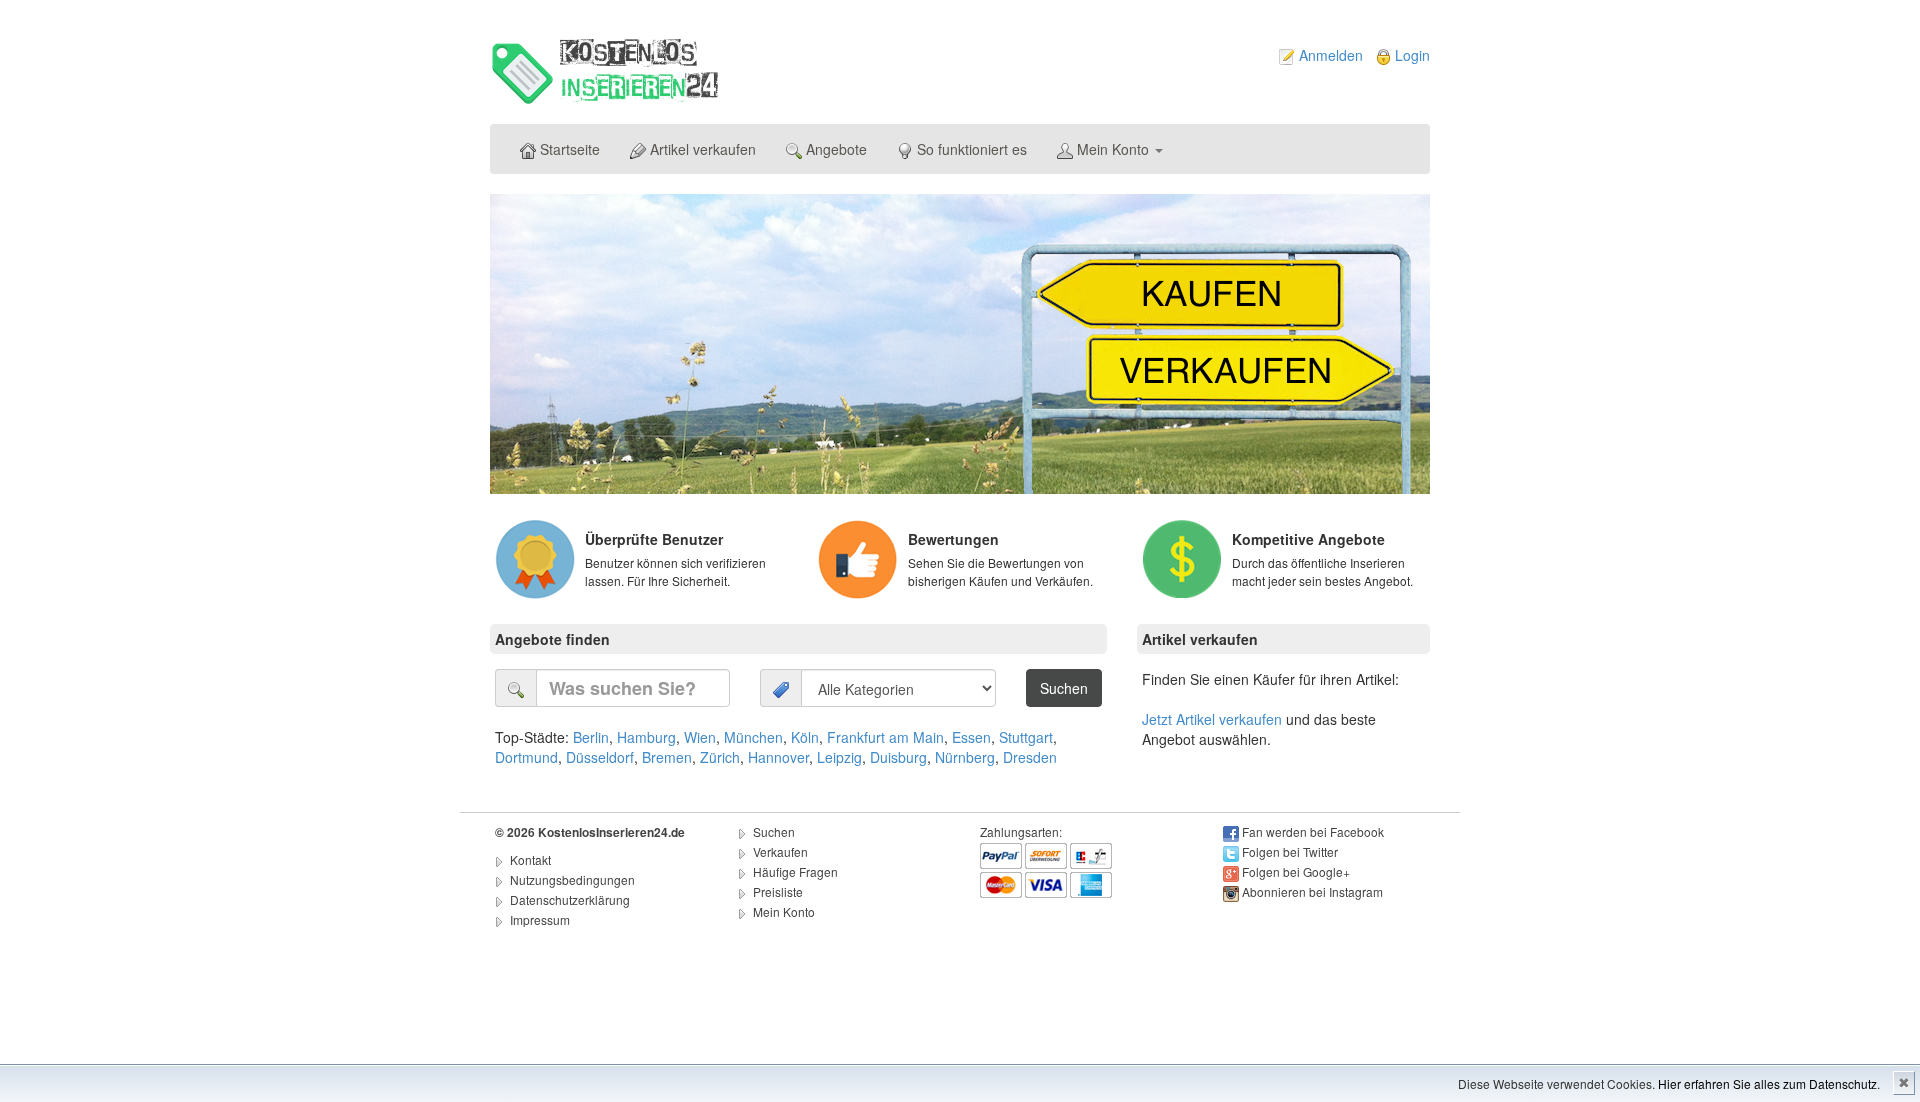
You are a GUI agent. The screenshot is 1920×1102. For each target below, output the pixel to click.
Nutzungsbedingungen (572, 879)
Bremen (667, 757)
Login (1412, 55)
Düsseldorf (600, 757)
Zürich (720, 757)
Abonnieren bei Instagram (1312, 891)
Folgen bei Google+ (1296, 871)
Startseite (568, 149)
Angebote (834, 149)
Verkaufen (780, 851)
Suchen (774, 831)
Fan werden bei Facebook (1313, 831)
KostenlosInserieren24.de (611, 832)
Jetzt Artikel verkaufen (1212, 719)
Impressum (540, 919)
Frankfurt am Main (885, 737)
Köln (805, 737)
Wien (700, 737)
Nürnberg (965, 757)
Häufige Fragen (795, 871)
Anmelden (1331, 55)
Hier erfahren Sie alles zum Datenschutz (1767, 1083)
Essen (971, 737)
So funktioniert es (970, 149)
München (753, 737)
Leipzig (839, 757)
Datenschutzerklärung (570, 899)
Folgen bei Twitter (1290, 851)
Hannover (778, 757)
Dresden (1030, 757)
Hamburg (646, 737)
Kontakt (530, 859)
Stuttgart (1026, 737)
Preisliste (778, 891)
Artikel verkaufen (701, 149)
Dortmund (526, 757)
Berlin (591, 737)
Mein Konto (1113, 149)
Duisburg (898, 757)
